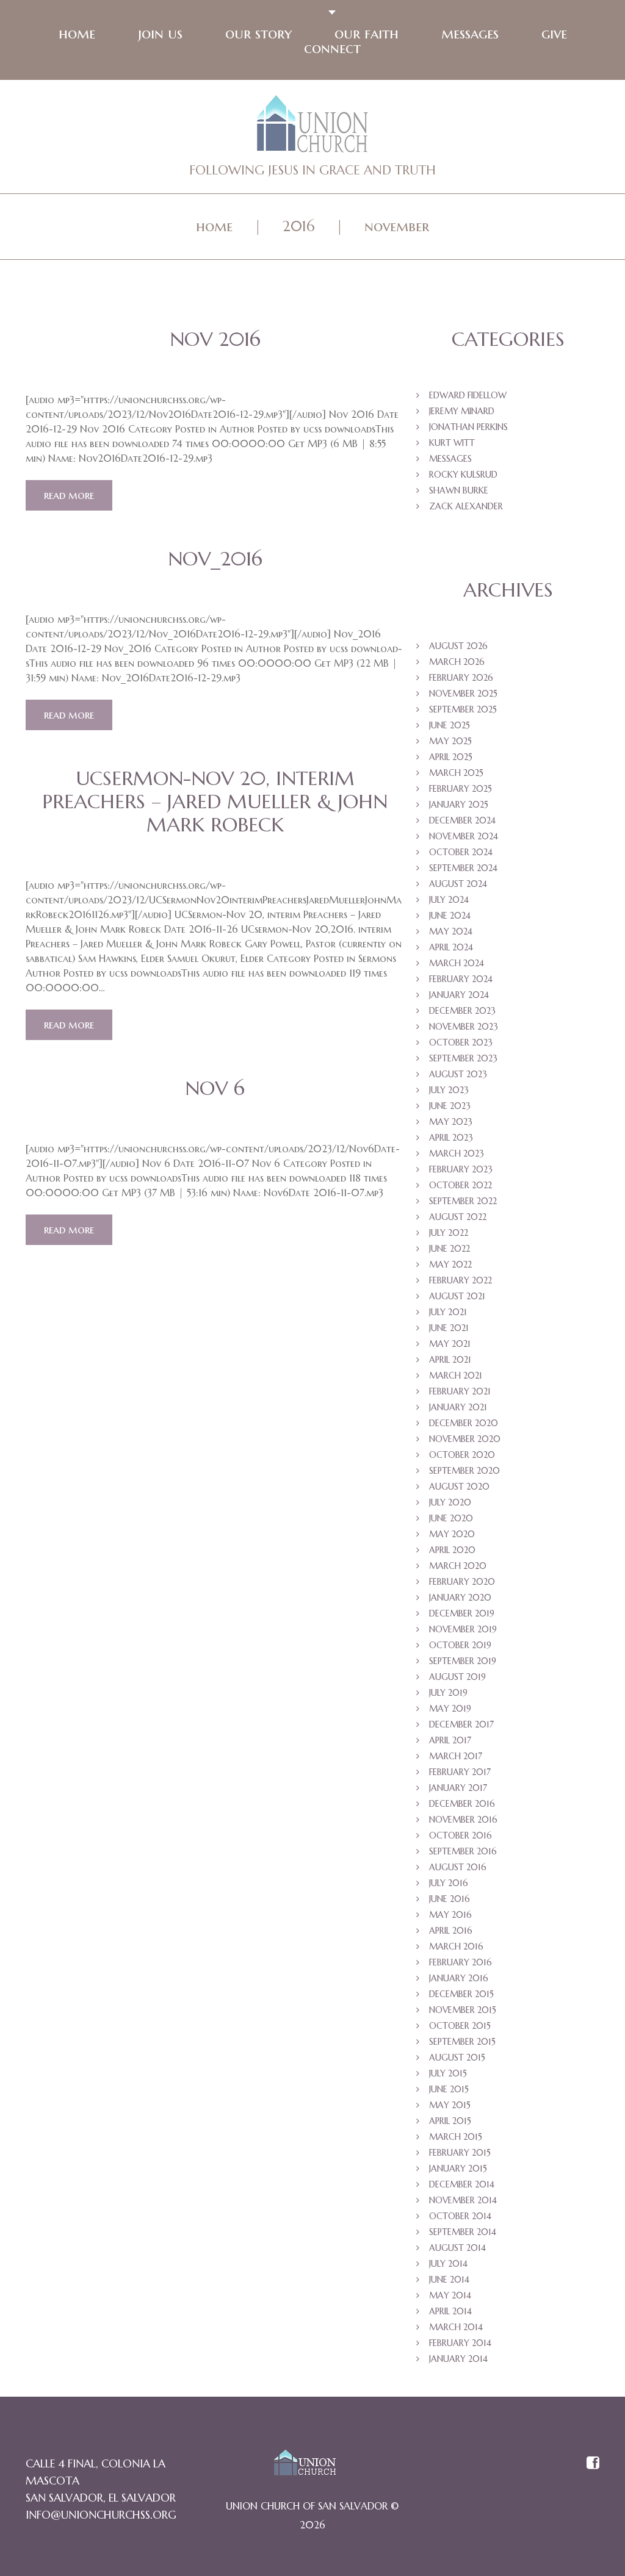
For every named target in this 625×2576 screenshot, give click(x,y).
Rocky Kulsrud (463, 475)
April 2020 (452, 1550)
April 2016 (451, 1931)
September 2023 (463, 1058)
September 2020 (464, 1471)
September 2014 (463, 2232)
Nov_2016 (215, 559)
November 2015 (463, 2010)
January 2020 (460, 1598)
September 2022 (463, 1201)
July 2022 (449, 1233)
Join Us (160, 34)
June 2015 (449, 2089)
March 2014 (456, 2327)
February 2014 (460, 2343)
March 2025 (456, 773)
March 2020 (458, 1566)
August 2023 (458, 1074)
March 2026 (457, 662)
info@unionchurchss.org (101, 2515)
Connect (332, 48)
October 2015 (460, 2026)
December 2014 (462, 2184)
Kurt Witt (452, 443)
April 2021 (450, 1360)
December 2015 (461, 1994)
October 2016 (461, 1835)
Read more (69, 495)
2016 (299, 226)
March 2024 (457, 963)
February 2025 (461, 789)
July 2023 (449, 1090)
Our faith (367, 34)
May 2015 (450, 2105)
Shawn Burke (459, 490)
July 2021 (448, 1312)
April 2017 (450, 1740)
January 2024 (459, 995)
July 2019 (448, 1693)
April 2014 (450, 2311)
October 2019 (460, 1645)
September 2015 (462, 2042)
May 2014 (450, 2295)
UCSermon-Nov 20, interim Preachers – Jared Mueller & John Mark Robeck (215, 802)
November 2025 (463, 694)
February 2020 (462, 1582)
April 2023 (451, 1138)
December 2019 (462, 1613)
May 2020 (452, 1534)
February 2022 (461, 1280)
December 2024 (462, 820)
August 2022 (458, 1217)
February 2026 (461, 678)
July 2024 (449, 900)
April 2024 (451, 947)
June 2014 (449, 2280)
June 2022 (450, 1249)
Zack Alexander (466, 506)
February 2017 (460, 1772)
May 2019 (450, 1709)
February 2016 (461, 1962)
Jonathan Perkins (468, 427)
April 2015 (450, 2121)
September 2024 (463, 868)
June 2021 (449, 1328)
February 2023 (461, 1169)
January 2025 (459, 805)
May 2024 (451, 931)
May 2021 (450, 1344)
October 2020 (462, 1455)
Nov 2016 (215, 339)
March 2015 (456, 2137)
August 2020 (459, 1487)
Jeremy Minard (462, 411)
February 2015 (460, 2153)
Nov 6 (215, 1088)
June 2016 (450, 1899)
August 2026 (458, 646)
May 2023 (451, 1122)
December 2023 (462, 1011)
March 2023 (457, 1153)
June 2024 (450, 916)
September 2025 (463, 709)
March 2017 (456, 1756)
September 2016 (463, 1851)
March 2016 (456, 1946)
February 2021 (460, 1391)
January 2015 (458, 2169)
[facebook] (593, 2464)
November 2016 (463, 1820)
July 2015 (448, 2073)
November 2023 (464, 1027)
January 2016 (459, 1978)
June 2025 (450, 725)
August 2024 (458, 884)
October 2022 (461, 1185)
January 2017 (458, 1788)
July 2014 (448, 2264)
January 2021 (458, 1407)
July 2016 (449, 1883)
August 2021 (457, 1296)
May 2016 (450, 1915)
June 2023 (450, 1106)
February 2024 (461, 979)
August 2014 (457, 2248)
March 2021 (456, 1376)
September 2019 (463, 1661)
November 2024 (464, 836)
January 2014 (458, 2359)
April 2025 (451, 757)
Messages (470, 34)
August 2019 (457, 1677)
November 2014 (463, 2200)
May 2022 (450, 1265)
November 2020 (465, 1439)
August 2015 (457, 2058)
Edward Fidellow (468, 395)
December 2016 (462, 1804)
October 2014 (460, 2216)
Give (554, 34)
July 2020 (450, 1502)
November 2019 (463, 1629)
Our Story (258, 34)
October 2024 (461, 852)
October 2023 (461, 1042)
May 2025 (450, 741)
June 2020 (451, 1518)
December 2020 (464, 1423)
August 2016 (458, 1867)
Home (77, 34)
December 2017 (461, 1724)
